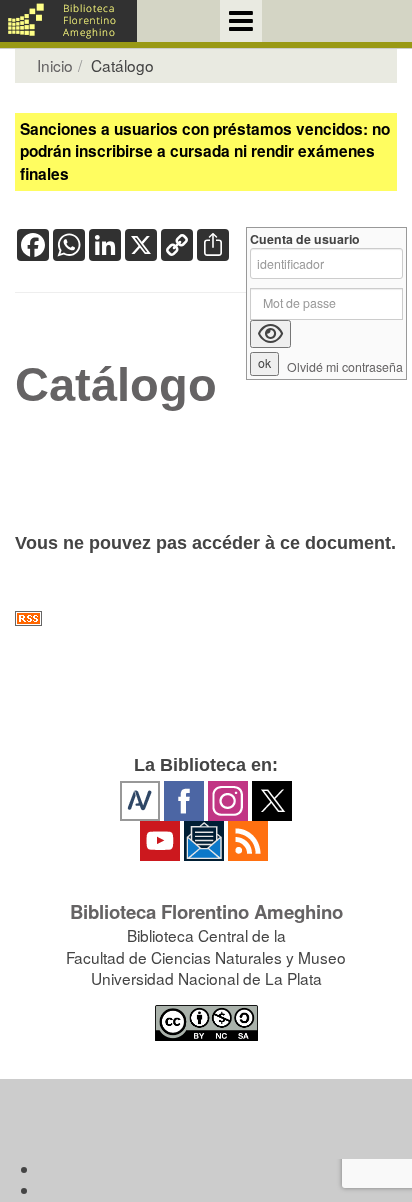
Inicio (55, 65)
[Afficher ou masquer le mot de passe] (270, 334)
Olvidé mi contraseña (345, 367)
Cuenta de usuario (305, 239)
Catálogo (116, 385)
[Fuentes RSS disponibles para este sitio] (206, 618)
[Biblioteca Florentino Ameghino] (68, 21)
